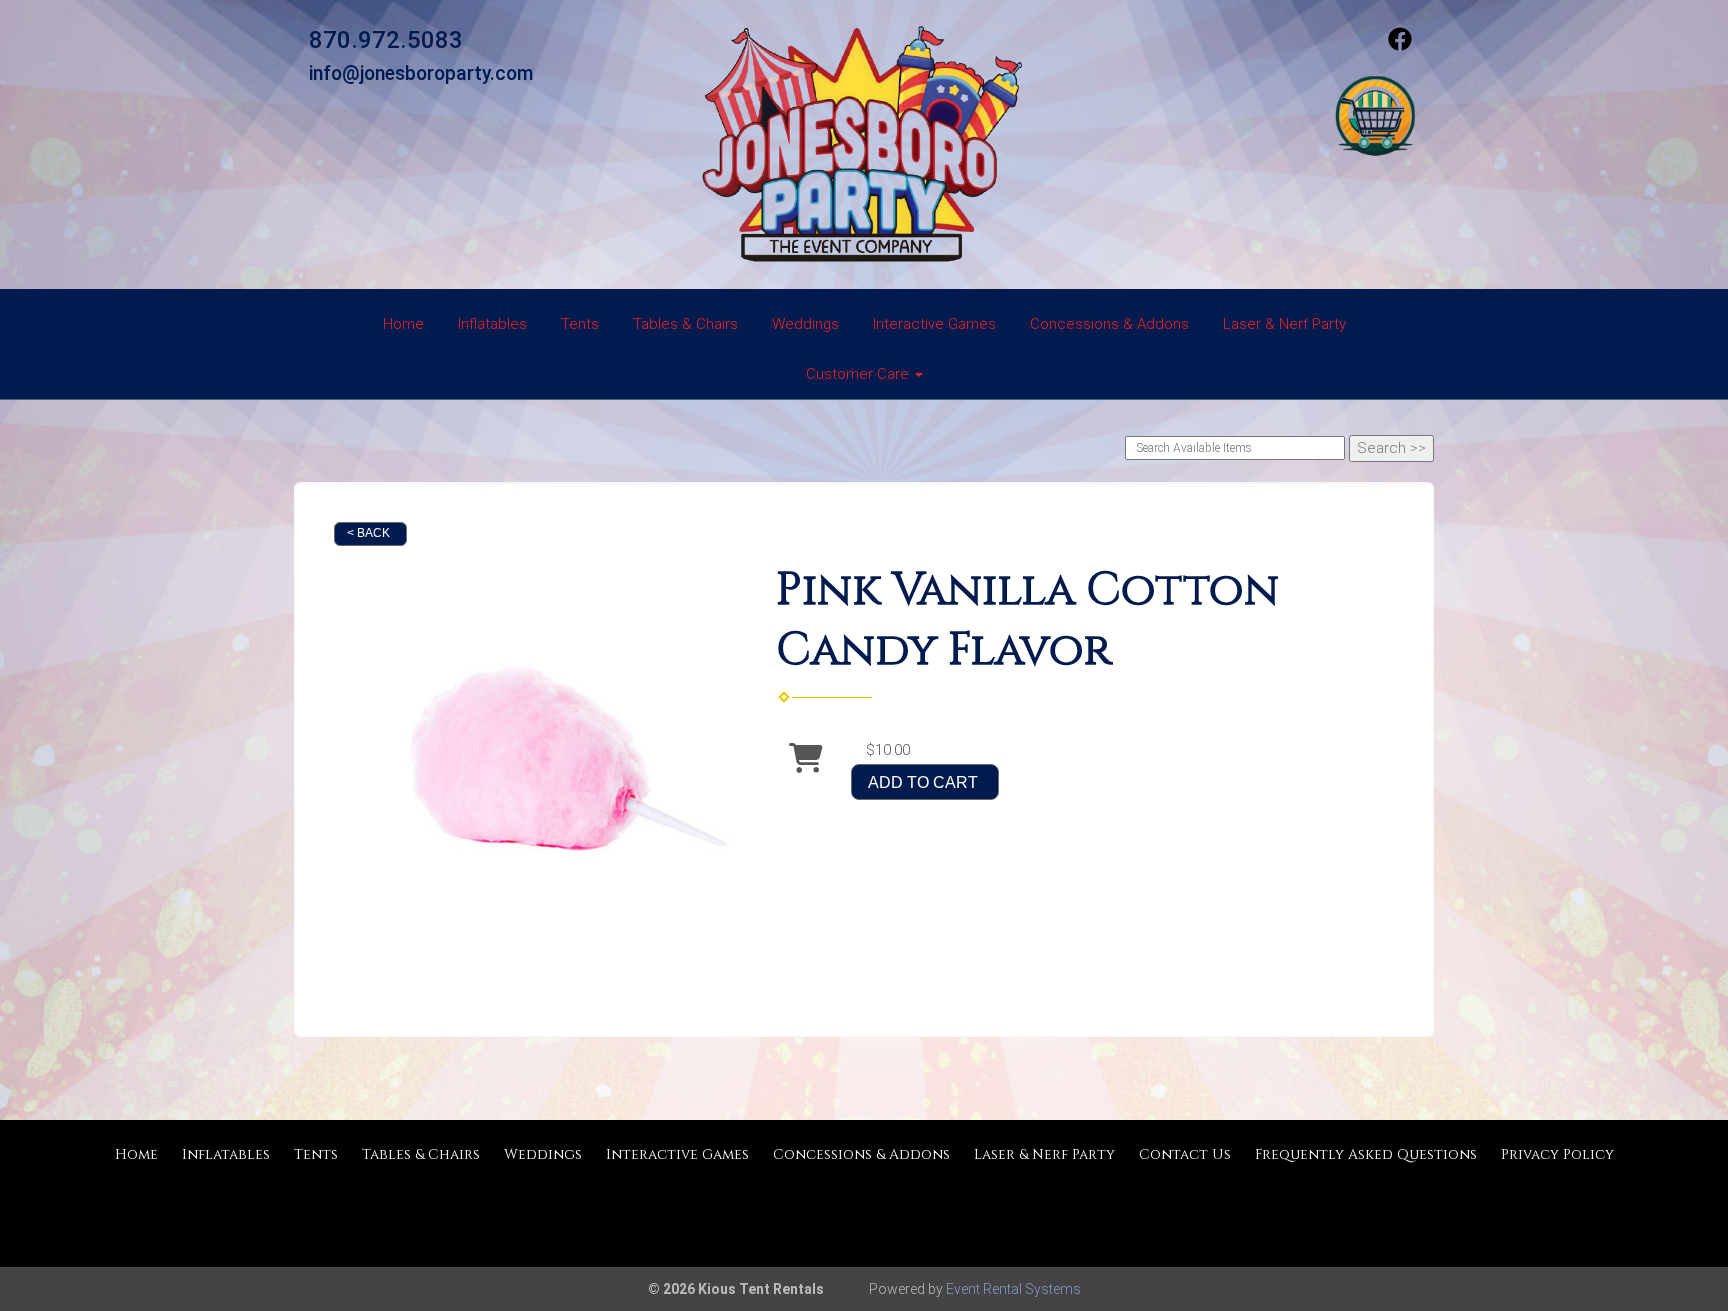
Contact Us (1185, 1154)
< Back (368, 533)
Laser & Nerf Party (1284, 324)
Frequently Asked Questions (1366, 1154)
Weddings (805, 324)
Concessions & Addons (1109, 324)
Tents (580, 324)
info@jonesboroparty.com (421, 73)
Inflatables (492, 324)
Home (403, 324)
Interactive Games (934, 324)
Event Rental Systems (1013, 1289)
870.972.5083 (386, 40)
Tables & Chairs (685, 324)
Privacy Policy (1557, 1154)
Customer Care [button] (859, 374)
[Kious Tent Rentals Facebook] (1400, 46)
